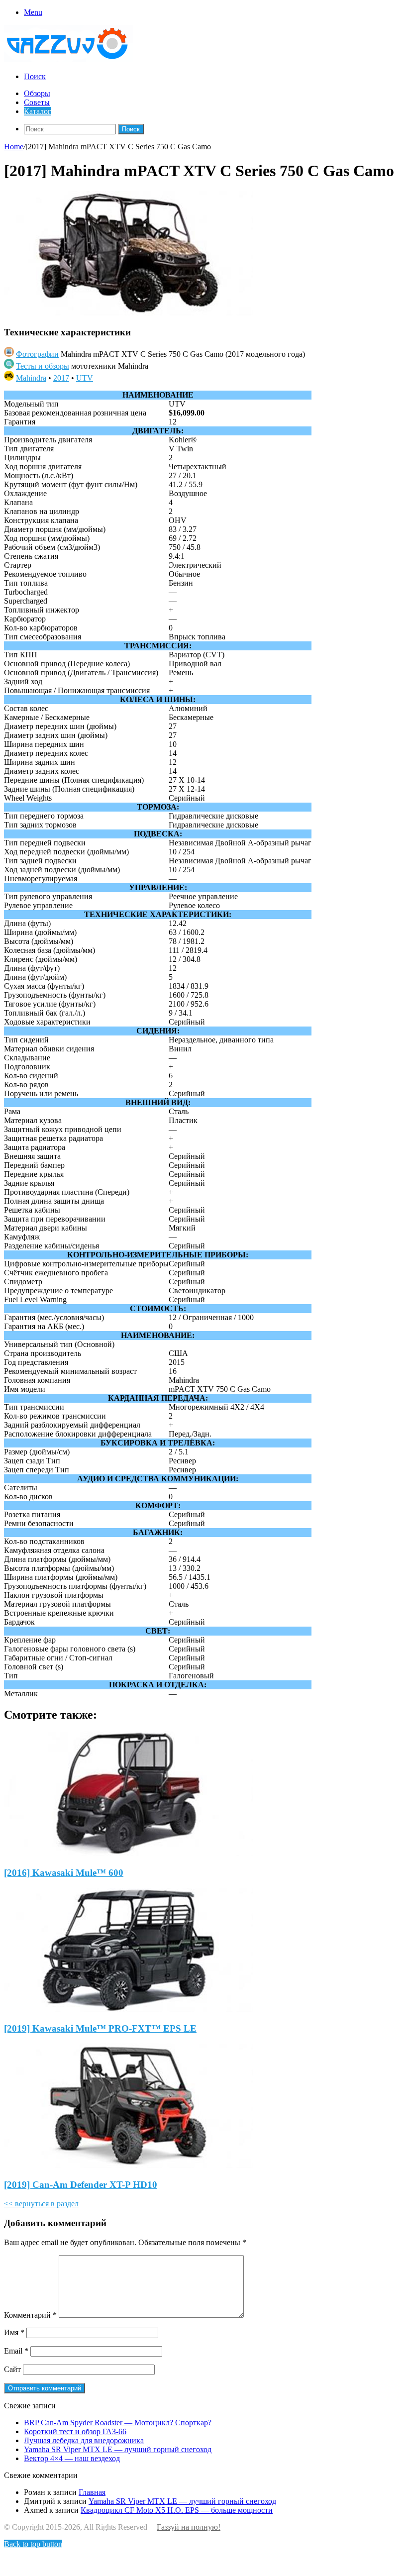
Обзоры (37, 93)
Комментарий (30, 2315)
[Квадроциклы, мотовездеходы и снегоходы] (74, 59)
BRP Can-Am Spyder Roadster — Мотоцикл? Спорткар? (118, 2422)
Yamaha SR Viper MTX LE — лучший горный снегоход (118, 2449)
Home (14, 147)
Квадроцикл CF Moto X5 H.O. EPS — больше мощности (177, 2510)
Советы (37, 102)
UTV (85, 378)
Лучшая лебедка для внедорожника (84, 2440)
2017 (61, 378)
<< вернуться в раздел (41, 2204)
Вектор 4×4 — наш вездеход (72, 2458)
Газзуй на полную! (189, 2527)
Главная (92, 2492)
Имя (14, 2332)
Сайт (12, 2369)
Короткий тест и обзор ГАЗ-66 (75, 2431)
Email (16, 2351)
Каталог (38, 111)
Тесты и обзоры (43, 366)
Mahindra (31, 378)
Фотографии (37, 354)
